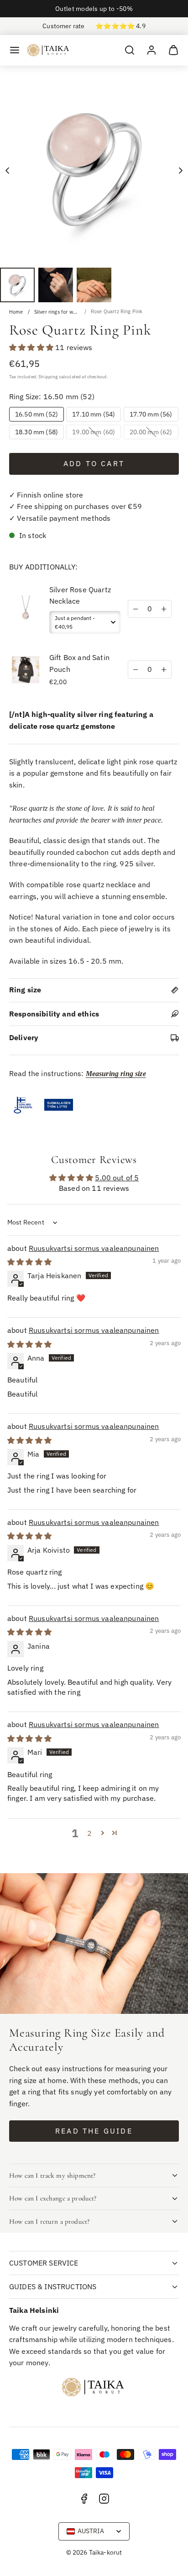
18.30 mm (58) (37, 432)
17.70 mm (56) (151, 414)
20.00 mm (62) (154, 433)
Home (16, 312)
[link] (151, 50)
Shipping (48, 376)
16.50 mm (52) (37, 414)
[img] (29, 1262)
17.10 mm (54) (94, 414)
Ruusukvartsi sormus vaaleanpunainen (94, 1248)
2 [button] (89, 1833)
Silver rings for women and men (57, 312)
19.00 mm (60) (97, 433)
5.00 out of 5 (117, 1178)
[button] (15, 50)
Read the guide (94, 2131)
